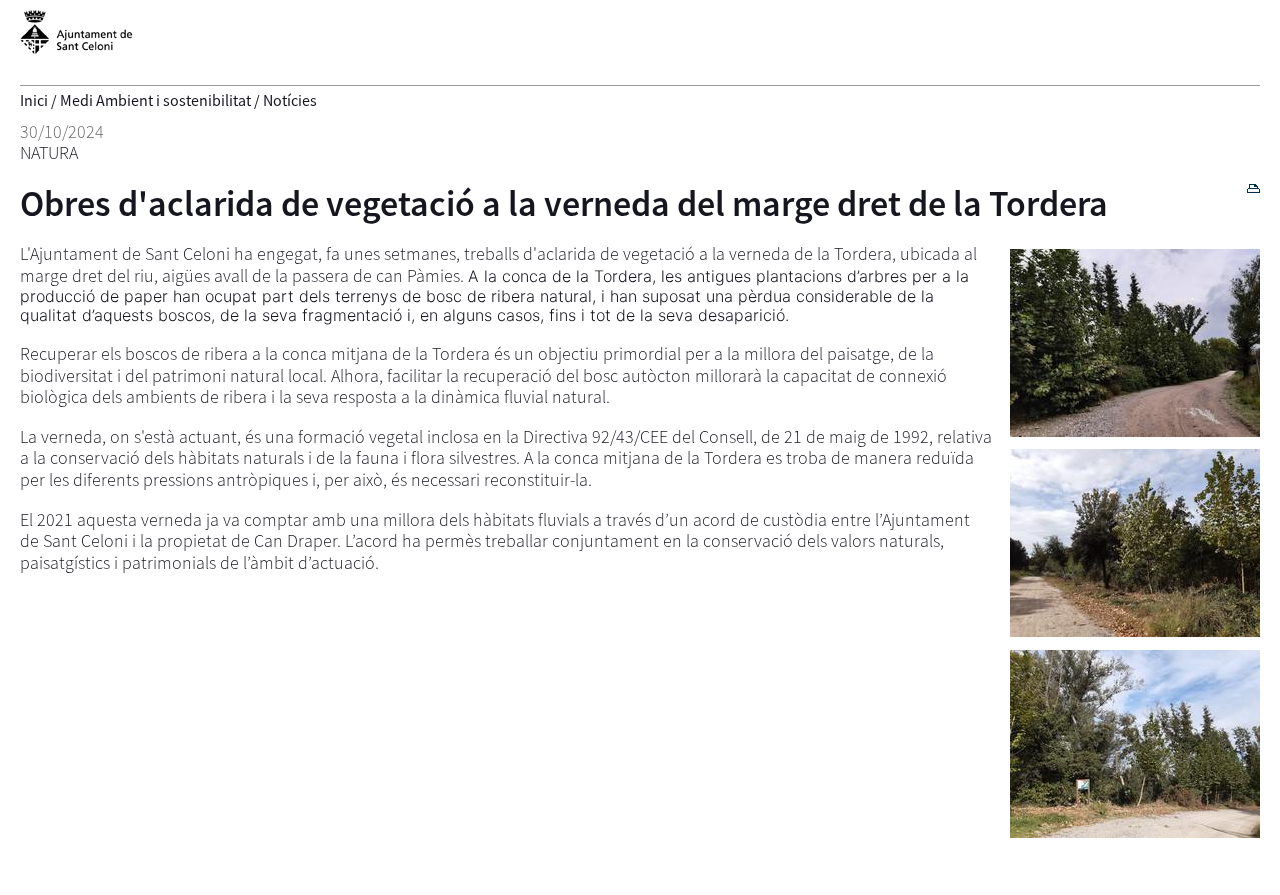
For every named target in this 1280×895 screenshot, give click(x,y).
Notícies (290, 100)
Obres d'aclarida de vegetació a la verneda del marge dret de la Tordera (564, 203)
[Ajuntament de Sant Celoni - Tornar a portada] (76, 43)
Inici (34, 100)
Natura (49, 152)
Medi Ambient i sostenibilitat (155, 100)
